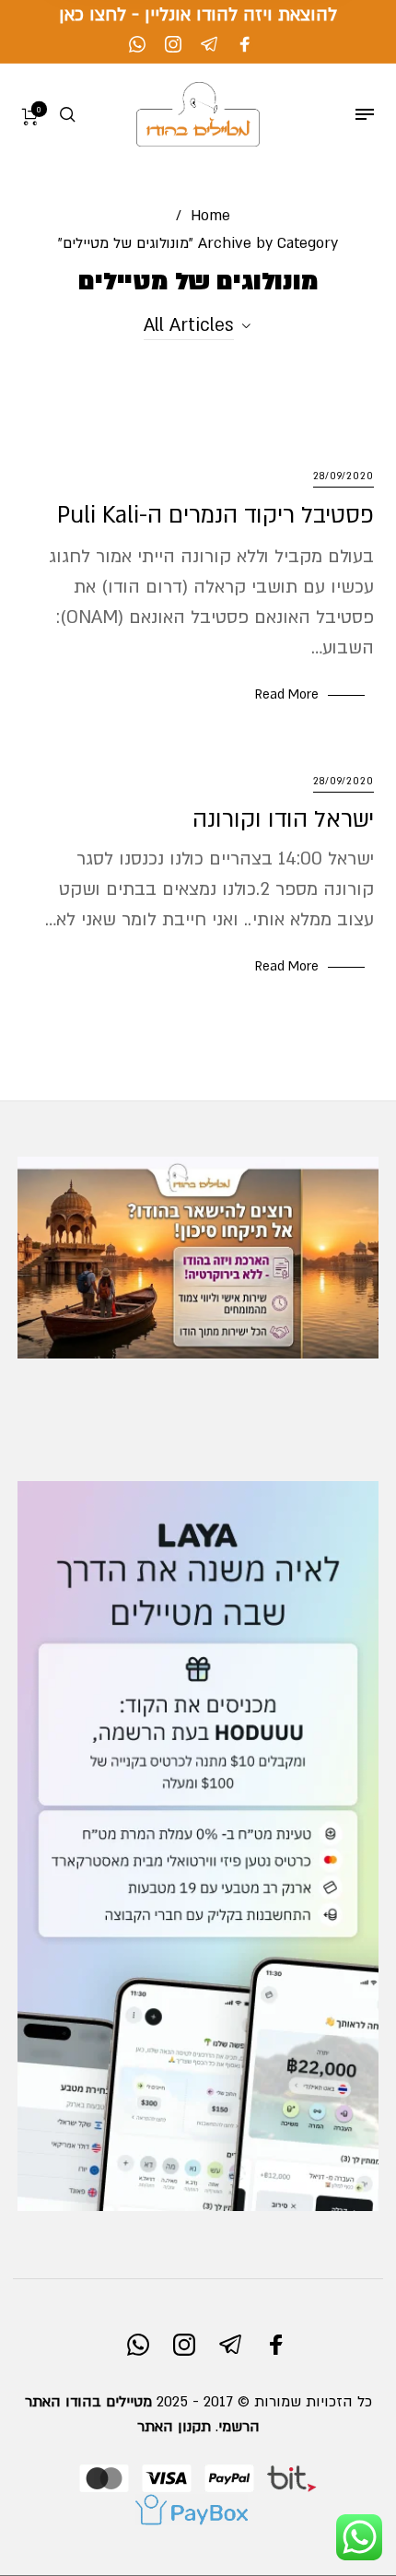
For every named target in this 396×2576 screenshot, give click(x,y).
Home (210, 216)
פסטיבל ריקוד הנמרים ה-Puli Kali (215, 515)
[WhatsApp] (137, 44)
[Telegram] (209, 44)
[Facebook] (245, 44)
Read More (287, 694)
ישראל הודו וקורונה (283, 819)
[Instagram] (173, 44)
